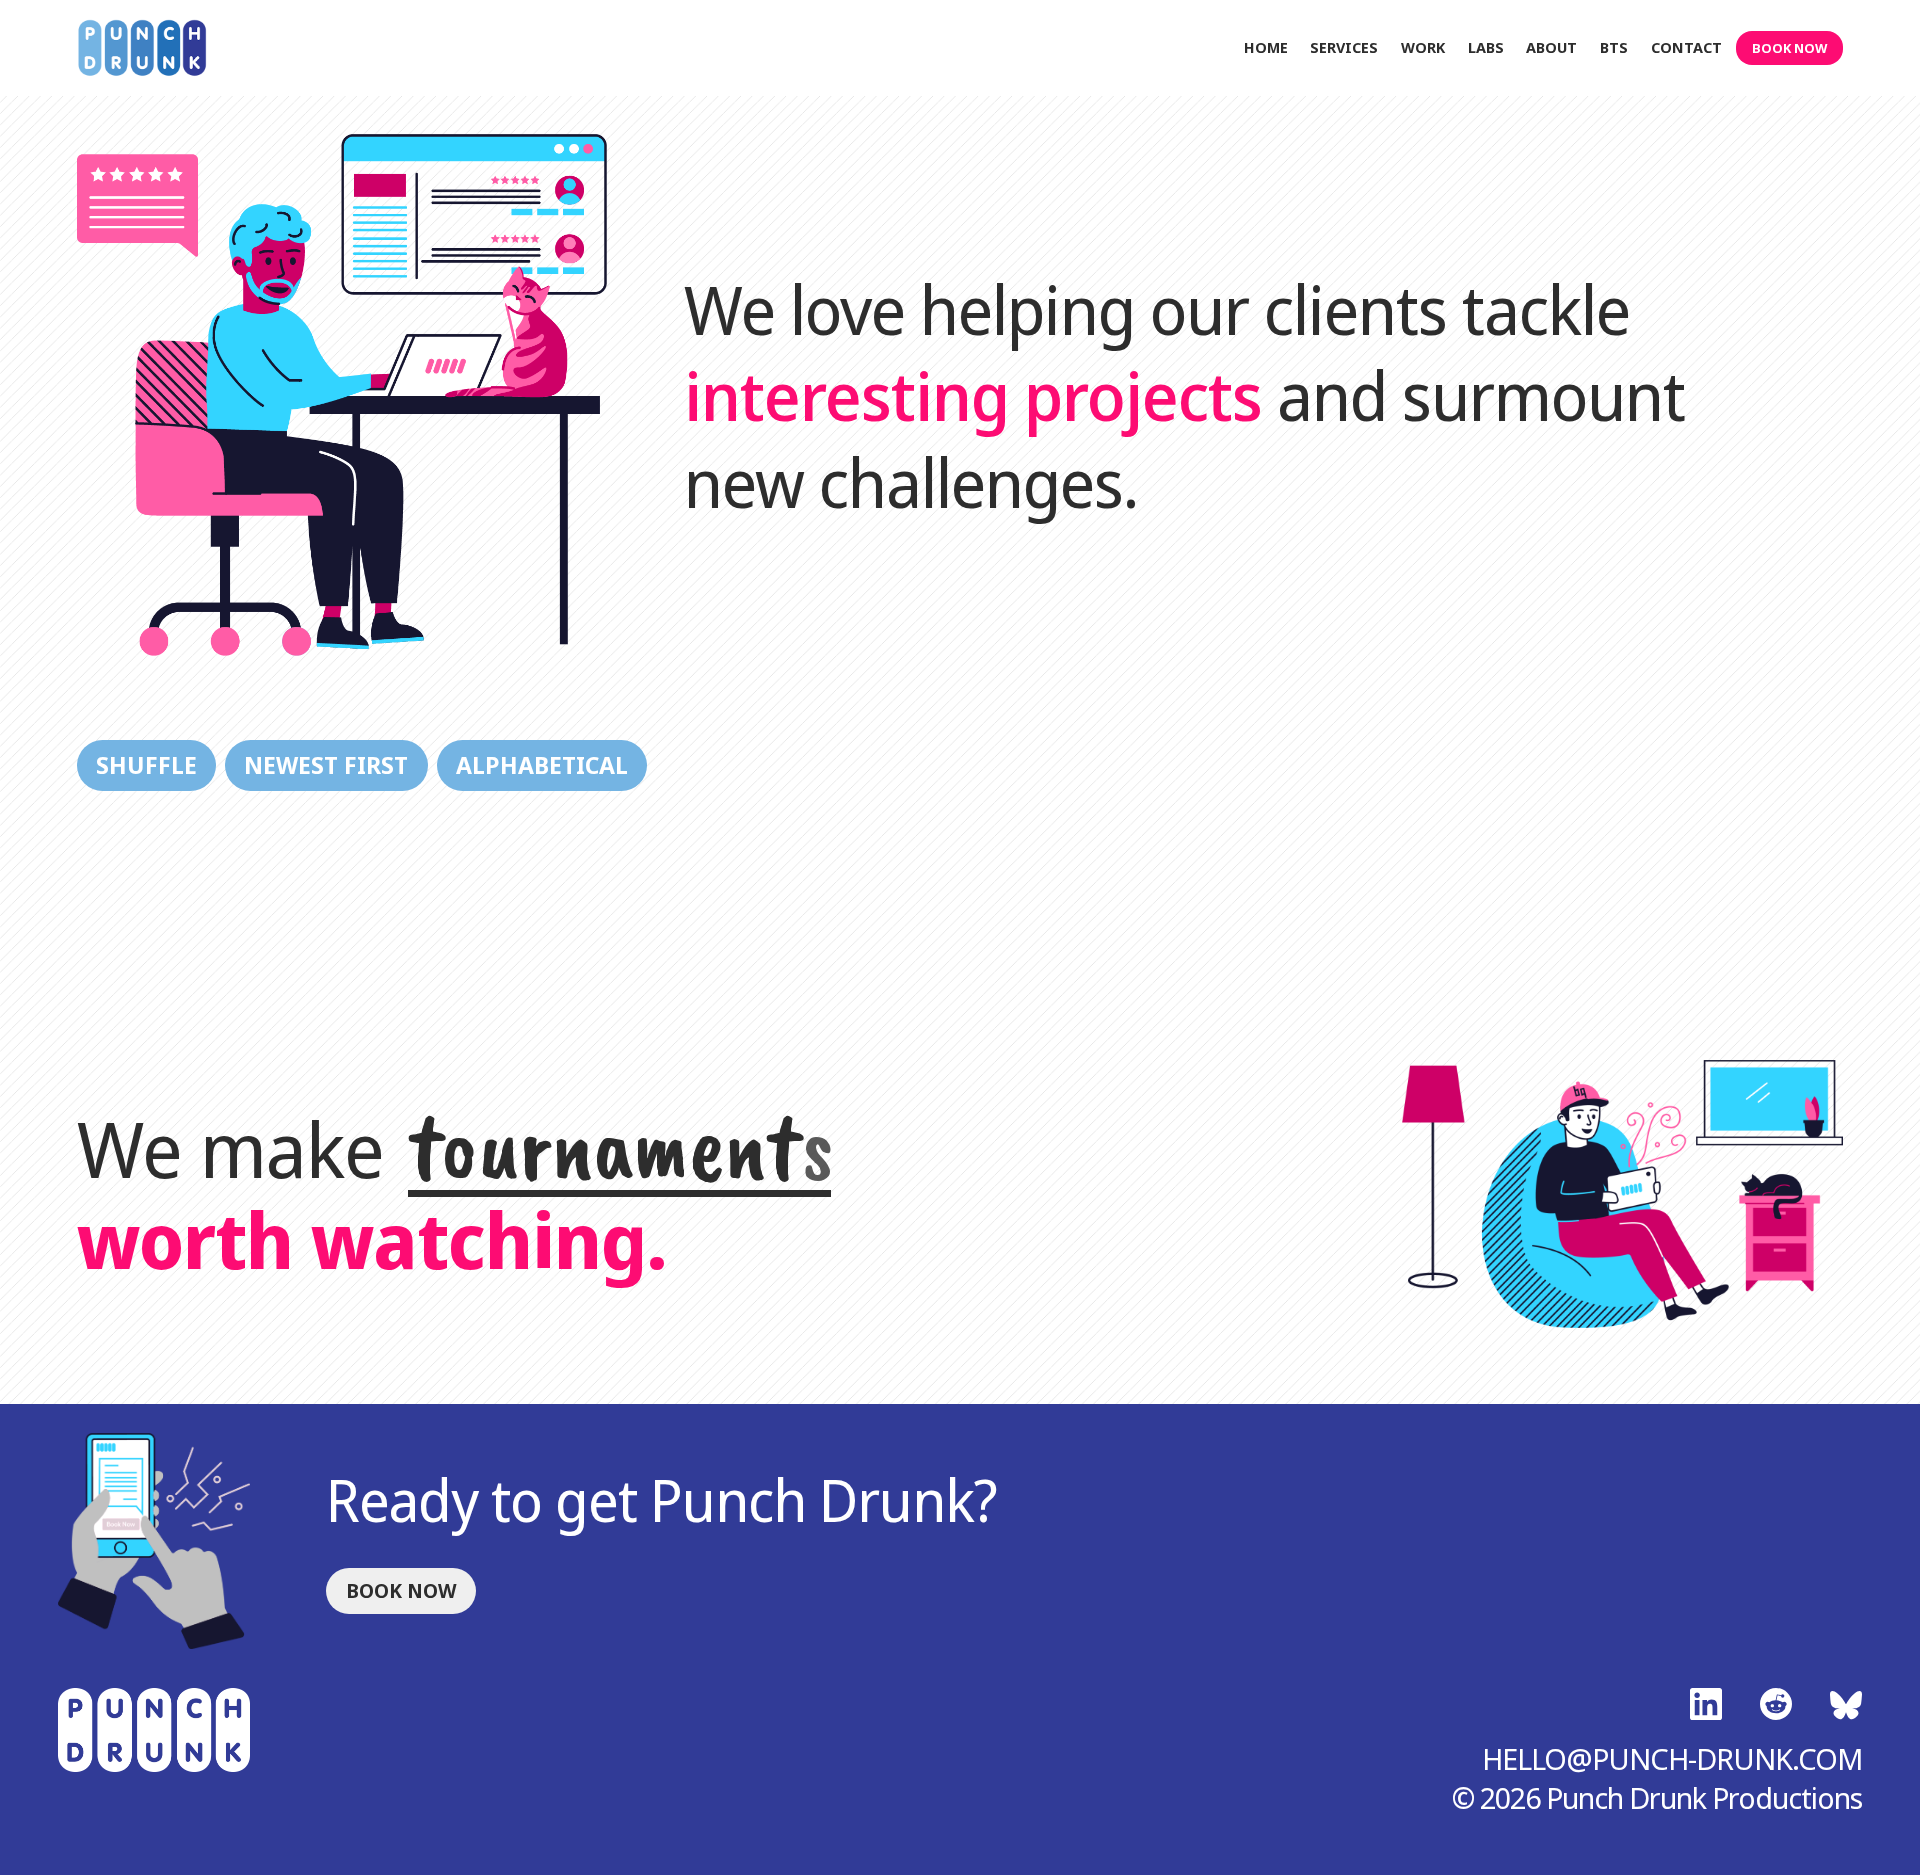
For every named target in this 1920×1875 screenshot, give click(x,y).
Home (1266, 48)
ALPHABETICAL (542, 765)
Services (1344, 48)
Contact (1686, 48)
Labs (1486, 48)
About (1551, 48)
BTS (1614, 48)
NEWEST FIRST (326, 765)
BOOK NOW (1789, 48)
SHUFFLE (146, 765)
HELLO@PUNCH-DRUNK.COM (1672, 1758)
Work (1423, 48)
